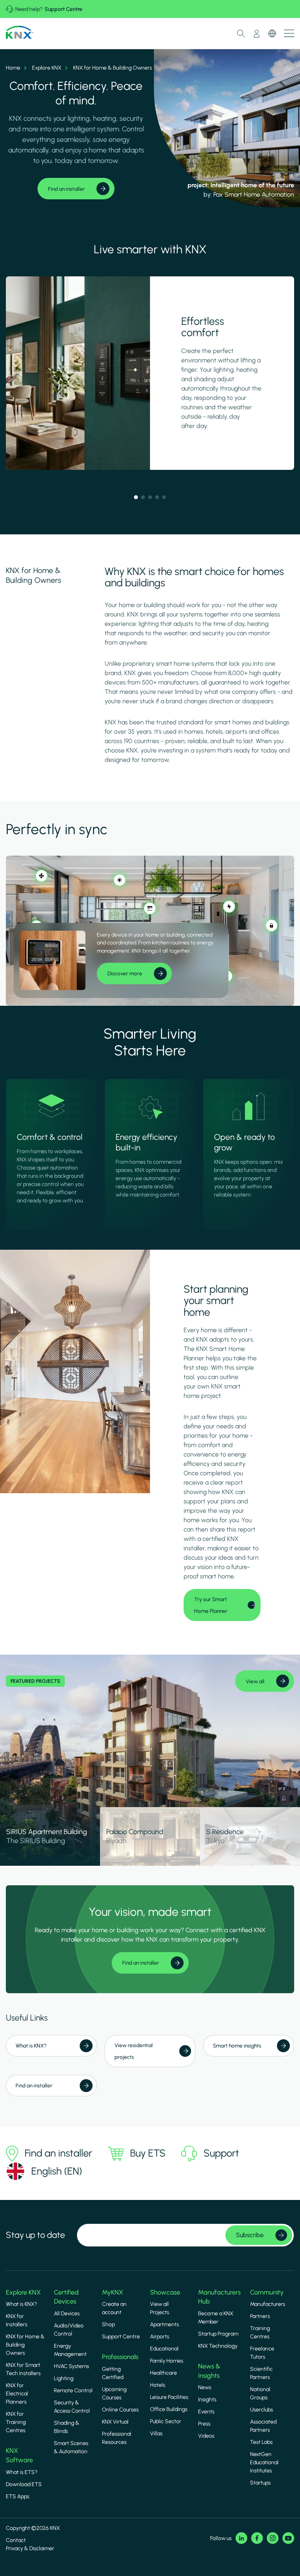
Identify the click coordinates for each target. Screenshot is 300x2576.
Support (221, 2153)
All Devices (67, 2314)
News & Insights (209, 2371)
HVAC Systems (71, 2366)
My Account (257, 34)
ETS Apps (18, 2496)
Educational (164, 2349)
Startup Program (218, 2334)
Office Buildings (169, 2409)
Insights (207, 2400)
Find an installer (58, 2153)
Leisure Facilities (169, 2397)
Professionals (120, 2357)
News (205, 2387)
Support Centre (63, 9)
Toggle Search (241, 34)
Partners (260, 2316)
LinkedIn (241, 2538)
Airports (160, 2337)
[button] (136, 497)
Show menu (289, 33)
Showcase (165, 2292)
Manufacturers (268, 2304)
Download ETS (24, 2484)
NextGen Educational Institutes (264, 2462)
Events (206, 2412)
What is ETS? (22, 2472)
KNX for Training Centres (16, 2422)
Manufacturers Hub (219, 2297)
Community (267, 2292)
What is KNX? (21, 2304)
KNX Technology (218, 2346)
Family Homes (167, 2361)
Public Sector (166, 2421)
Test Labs (261, 2442)
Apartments (164, 2324)
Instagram (273, 2538)
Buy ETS (148, 2153)
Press (204, 2424)
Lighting (64, 2378)
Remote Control (73, 2391)
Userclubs (262, 2410)
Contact (16, 2540)
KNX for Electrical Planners (17, 2394)
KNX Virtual (115, 2422)
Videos (206, 2436)
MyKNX (112, 2292)
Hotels (158, 2385)
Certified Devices (66, 2297)
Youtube (288, 2538)
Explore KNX (47, 68)
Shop (108, 2324)
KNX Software (19, 2455)
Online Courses (120, 2410)
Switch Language (272, 34)
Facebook (257, 2538)
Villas (156, 2434)
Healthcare (163, 2373)
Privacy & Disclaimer (30, 2548)
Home (13, 68)
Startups (260, 2483)
